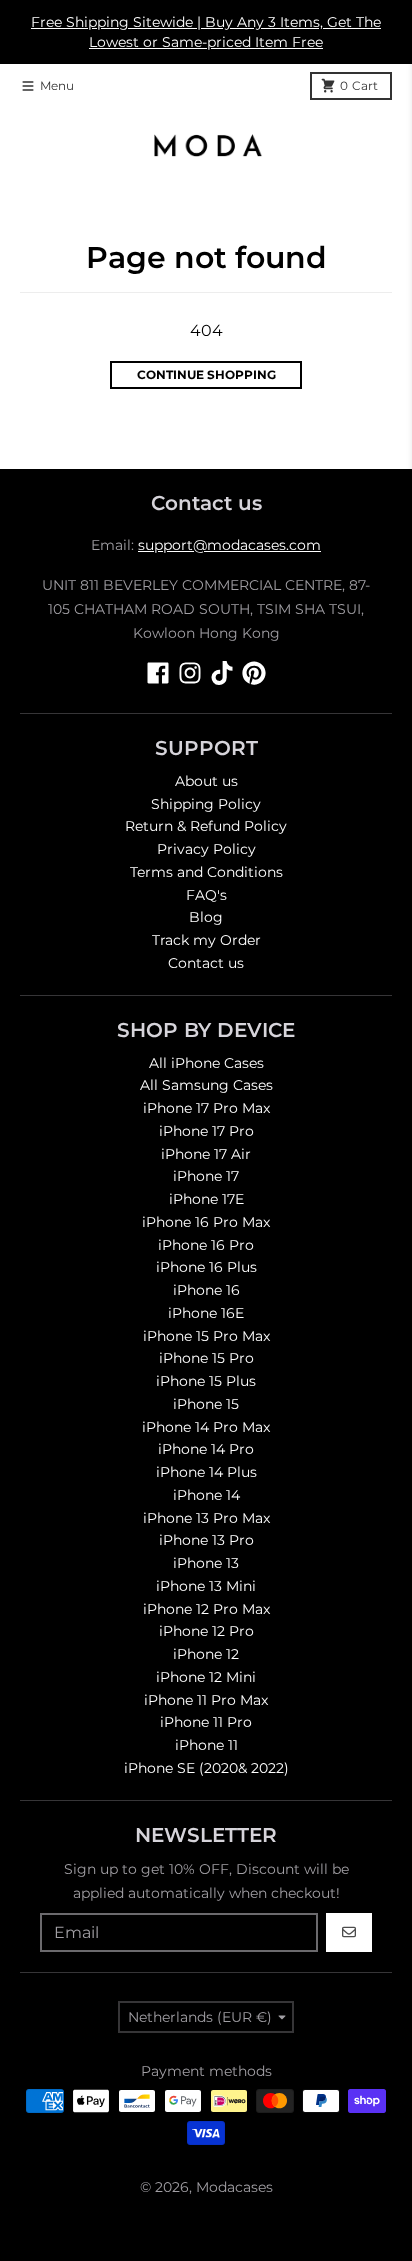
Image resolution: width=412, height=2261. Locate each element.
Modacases (234, 2187)
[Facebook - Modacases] (158, 673)
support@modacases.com (229, 545)
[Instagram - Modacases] (190, 673)
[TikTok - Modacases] (222, 673)
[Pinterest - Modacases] (254, 673)
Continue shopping (206, 374)
